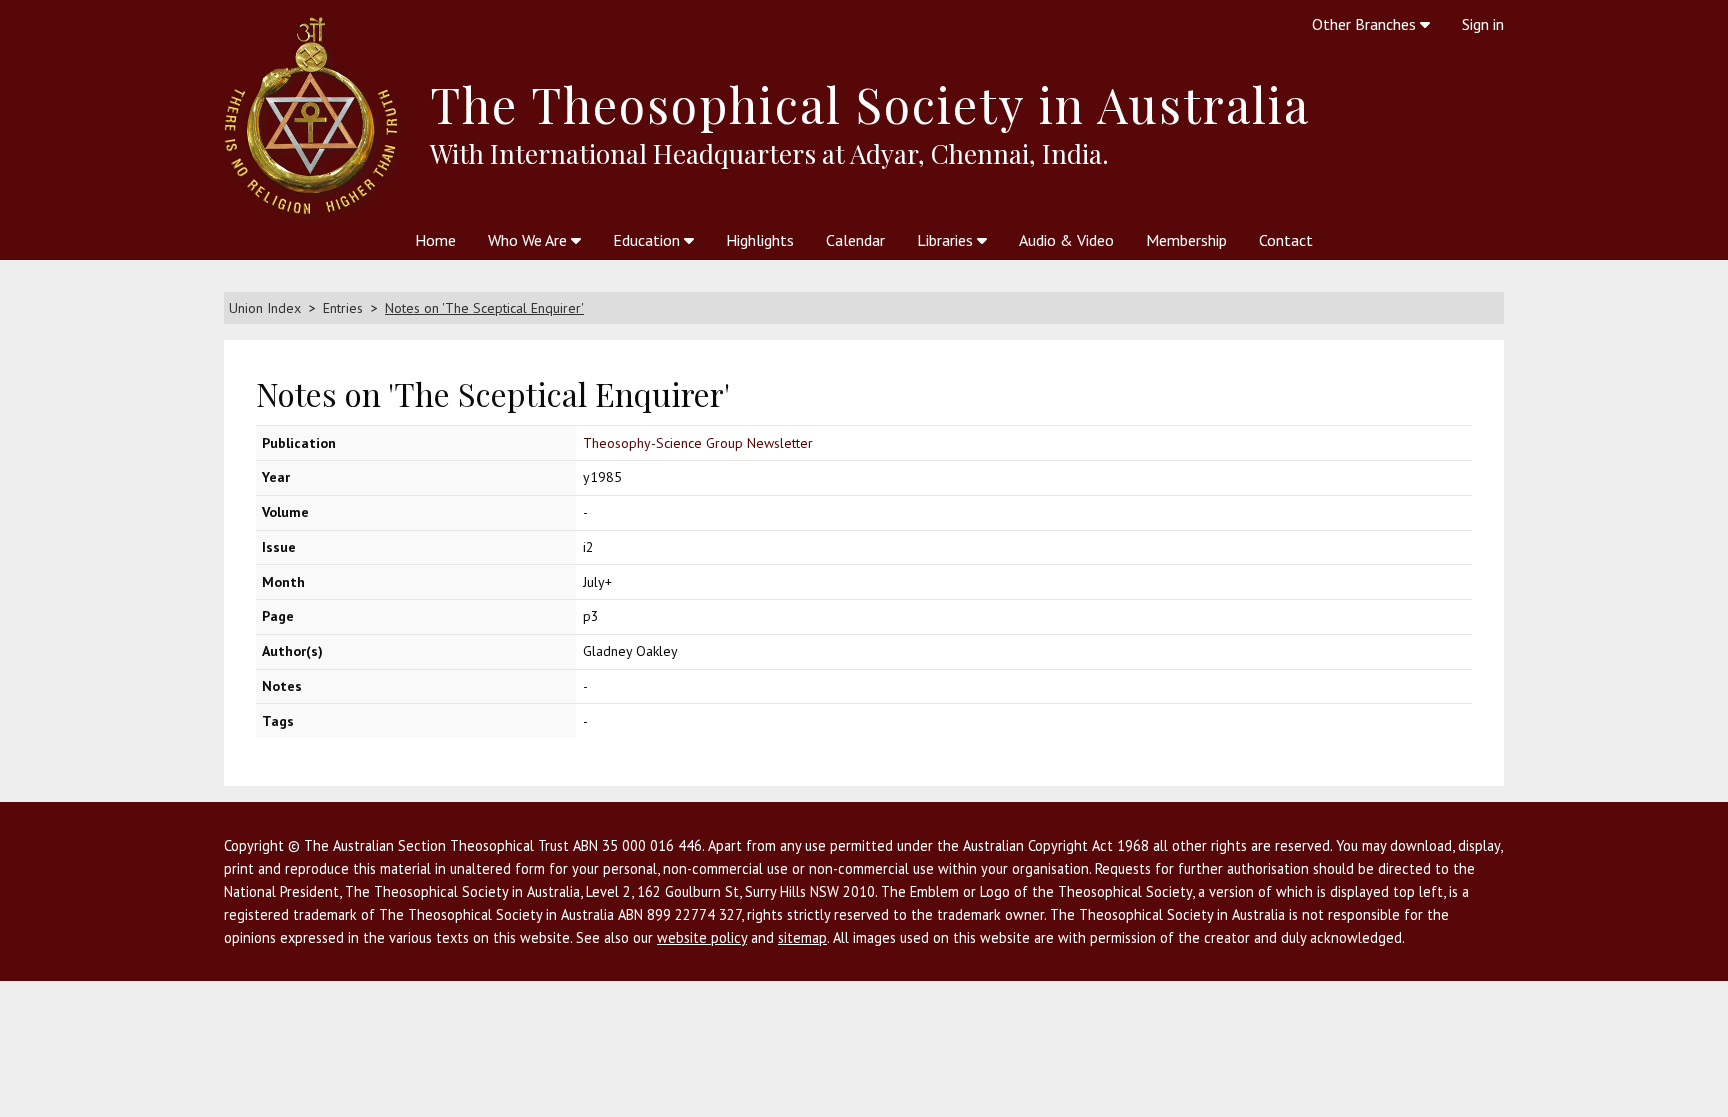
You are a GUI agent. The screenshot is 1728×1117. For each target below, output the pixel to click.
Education (648, 240)
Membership (1186, 240)
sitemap (802, 937)
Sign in (1483, 24)
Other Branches (1366, 24)
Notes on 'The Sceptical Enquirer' (484, 308)
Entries (343, 308)
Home (435, 240)
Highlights (760, 240)
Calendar (855, 240)
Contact (1286, 240)
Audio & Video (1066, 240)
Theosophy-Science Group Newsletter (698, 443)
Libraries (947, 240)
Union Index (265, 308)
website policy (702, 937)
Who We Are (529, 240)
